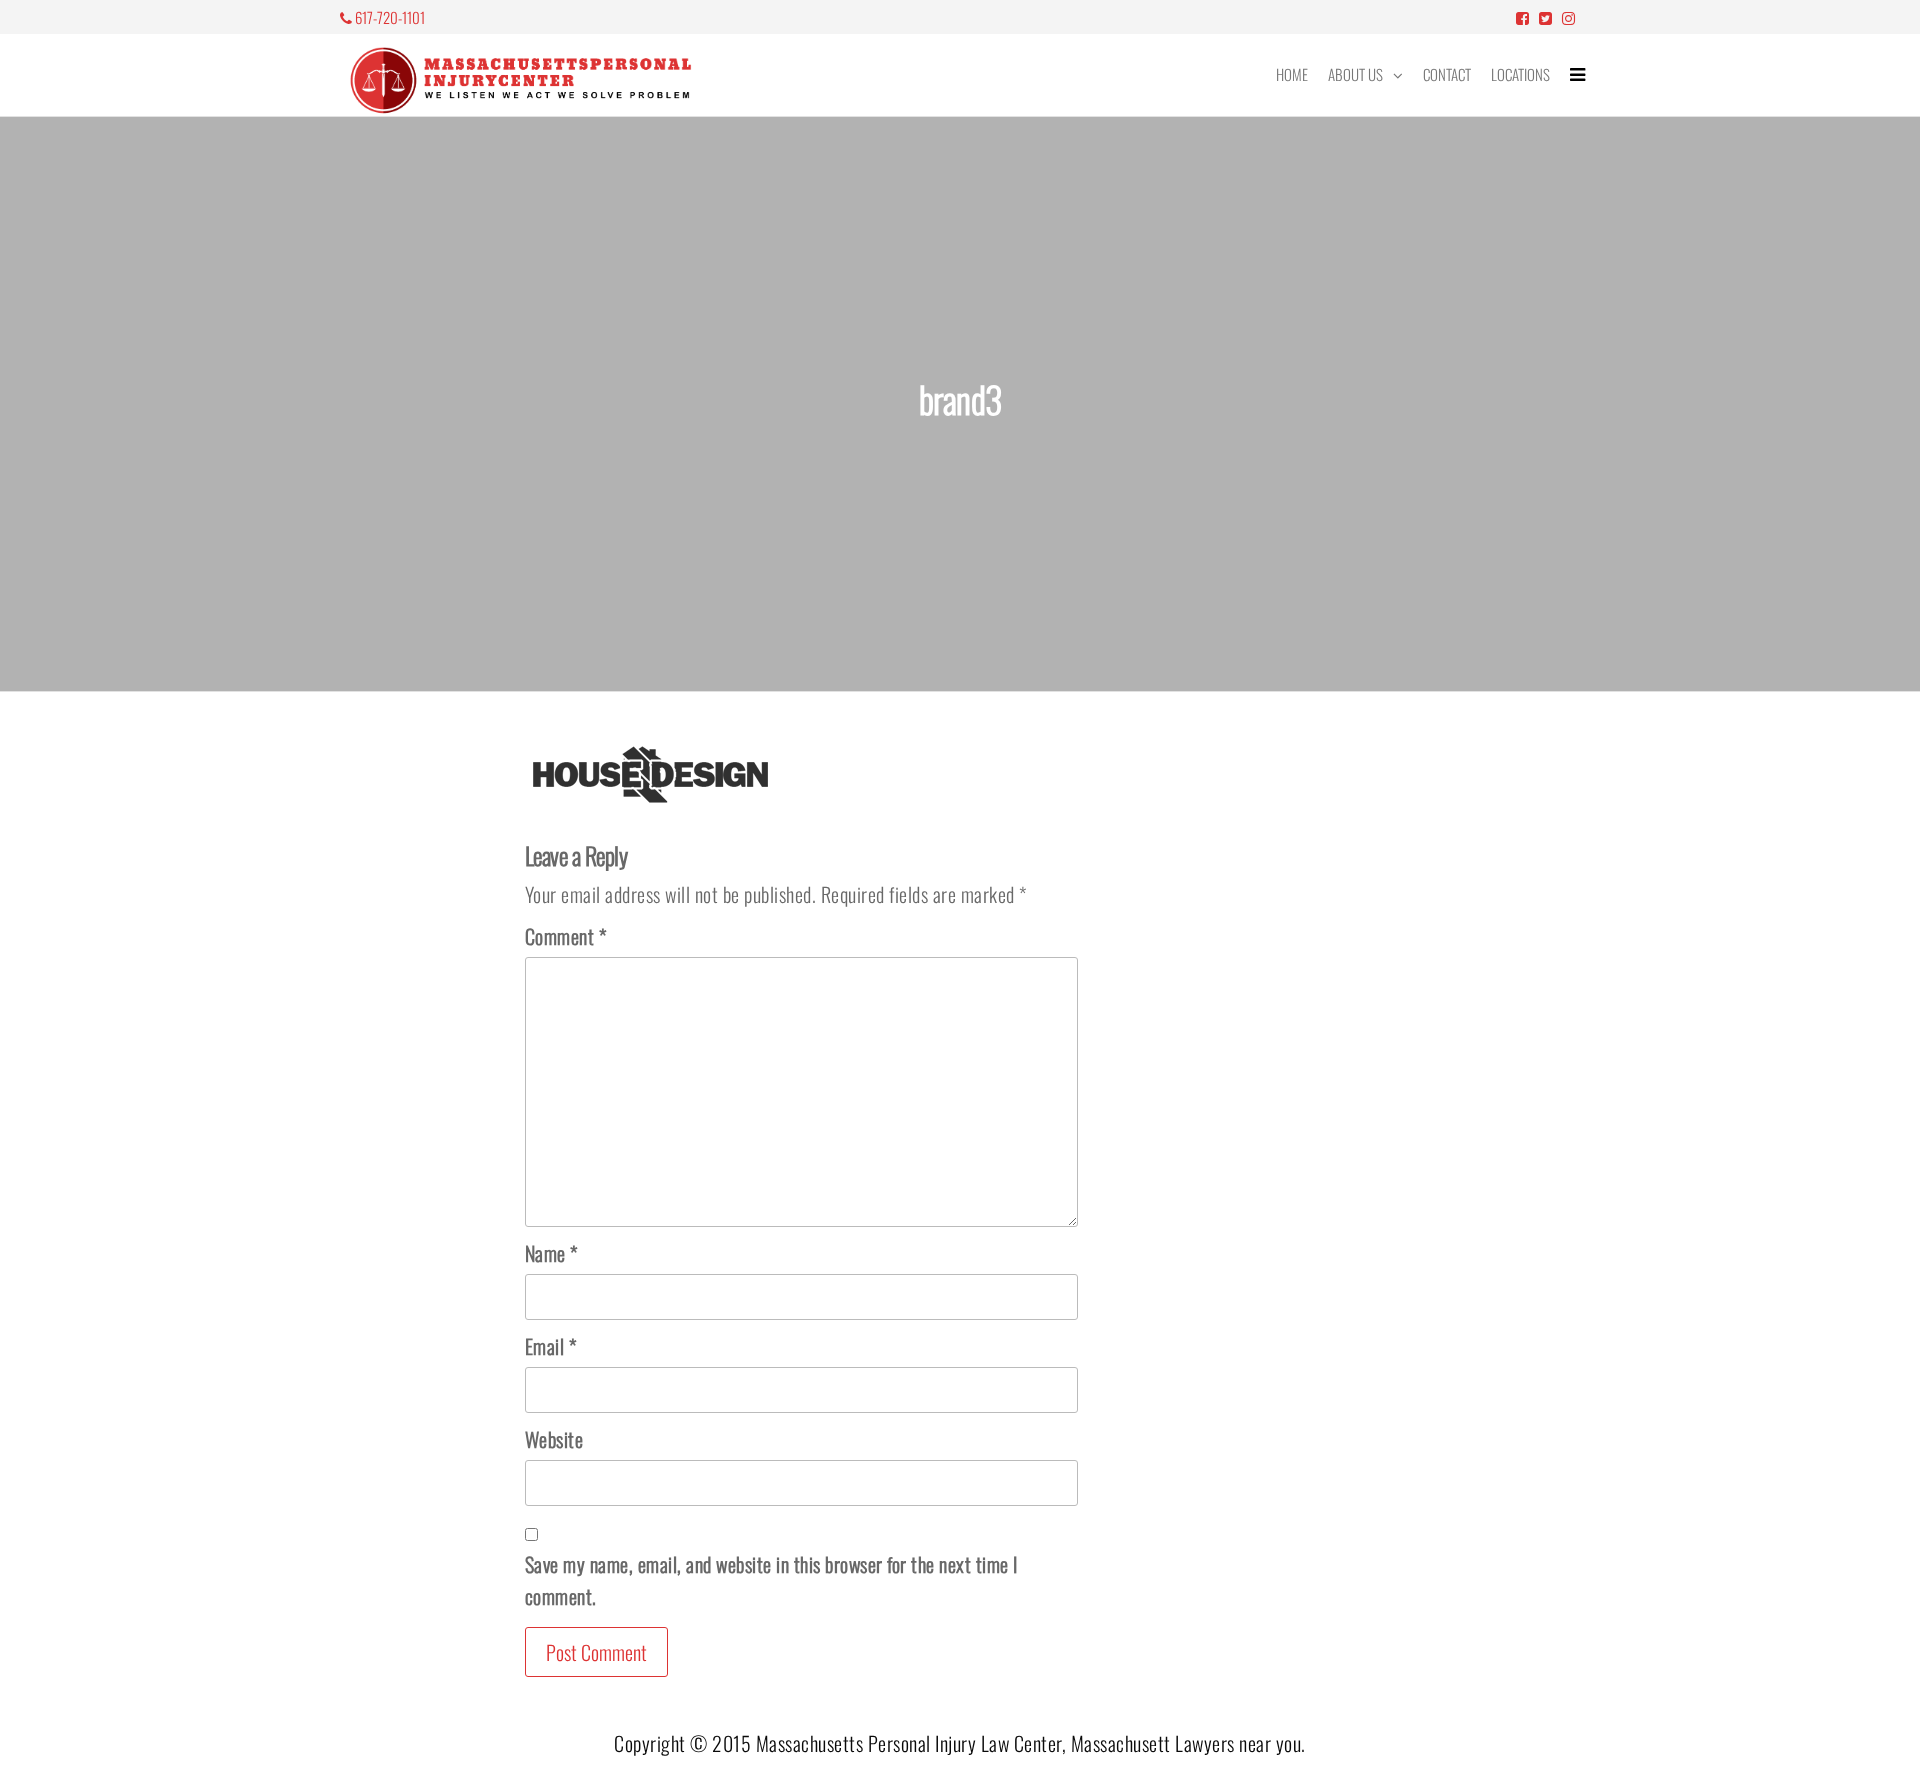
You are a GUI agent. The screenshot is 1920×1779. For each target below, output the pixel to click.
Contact (1447, 74)
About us (1355, 74)
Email (551, 1346)
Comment (566, 936)
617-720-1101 (388, 17)
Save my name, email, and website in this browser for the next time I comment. (771, 1580)
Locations (1520, 74)
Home (1292, 74)
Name (551, 1253)
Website (554, 1439)
